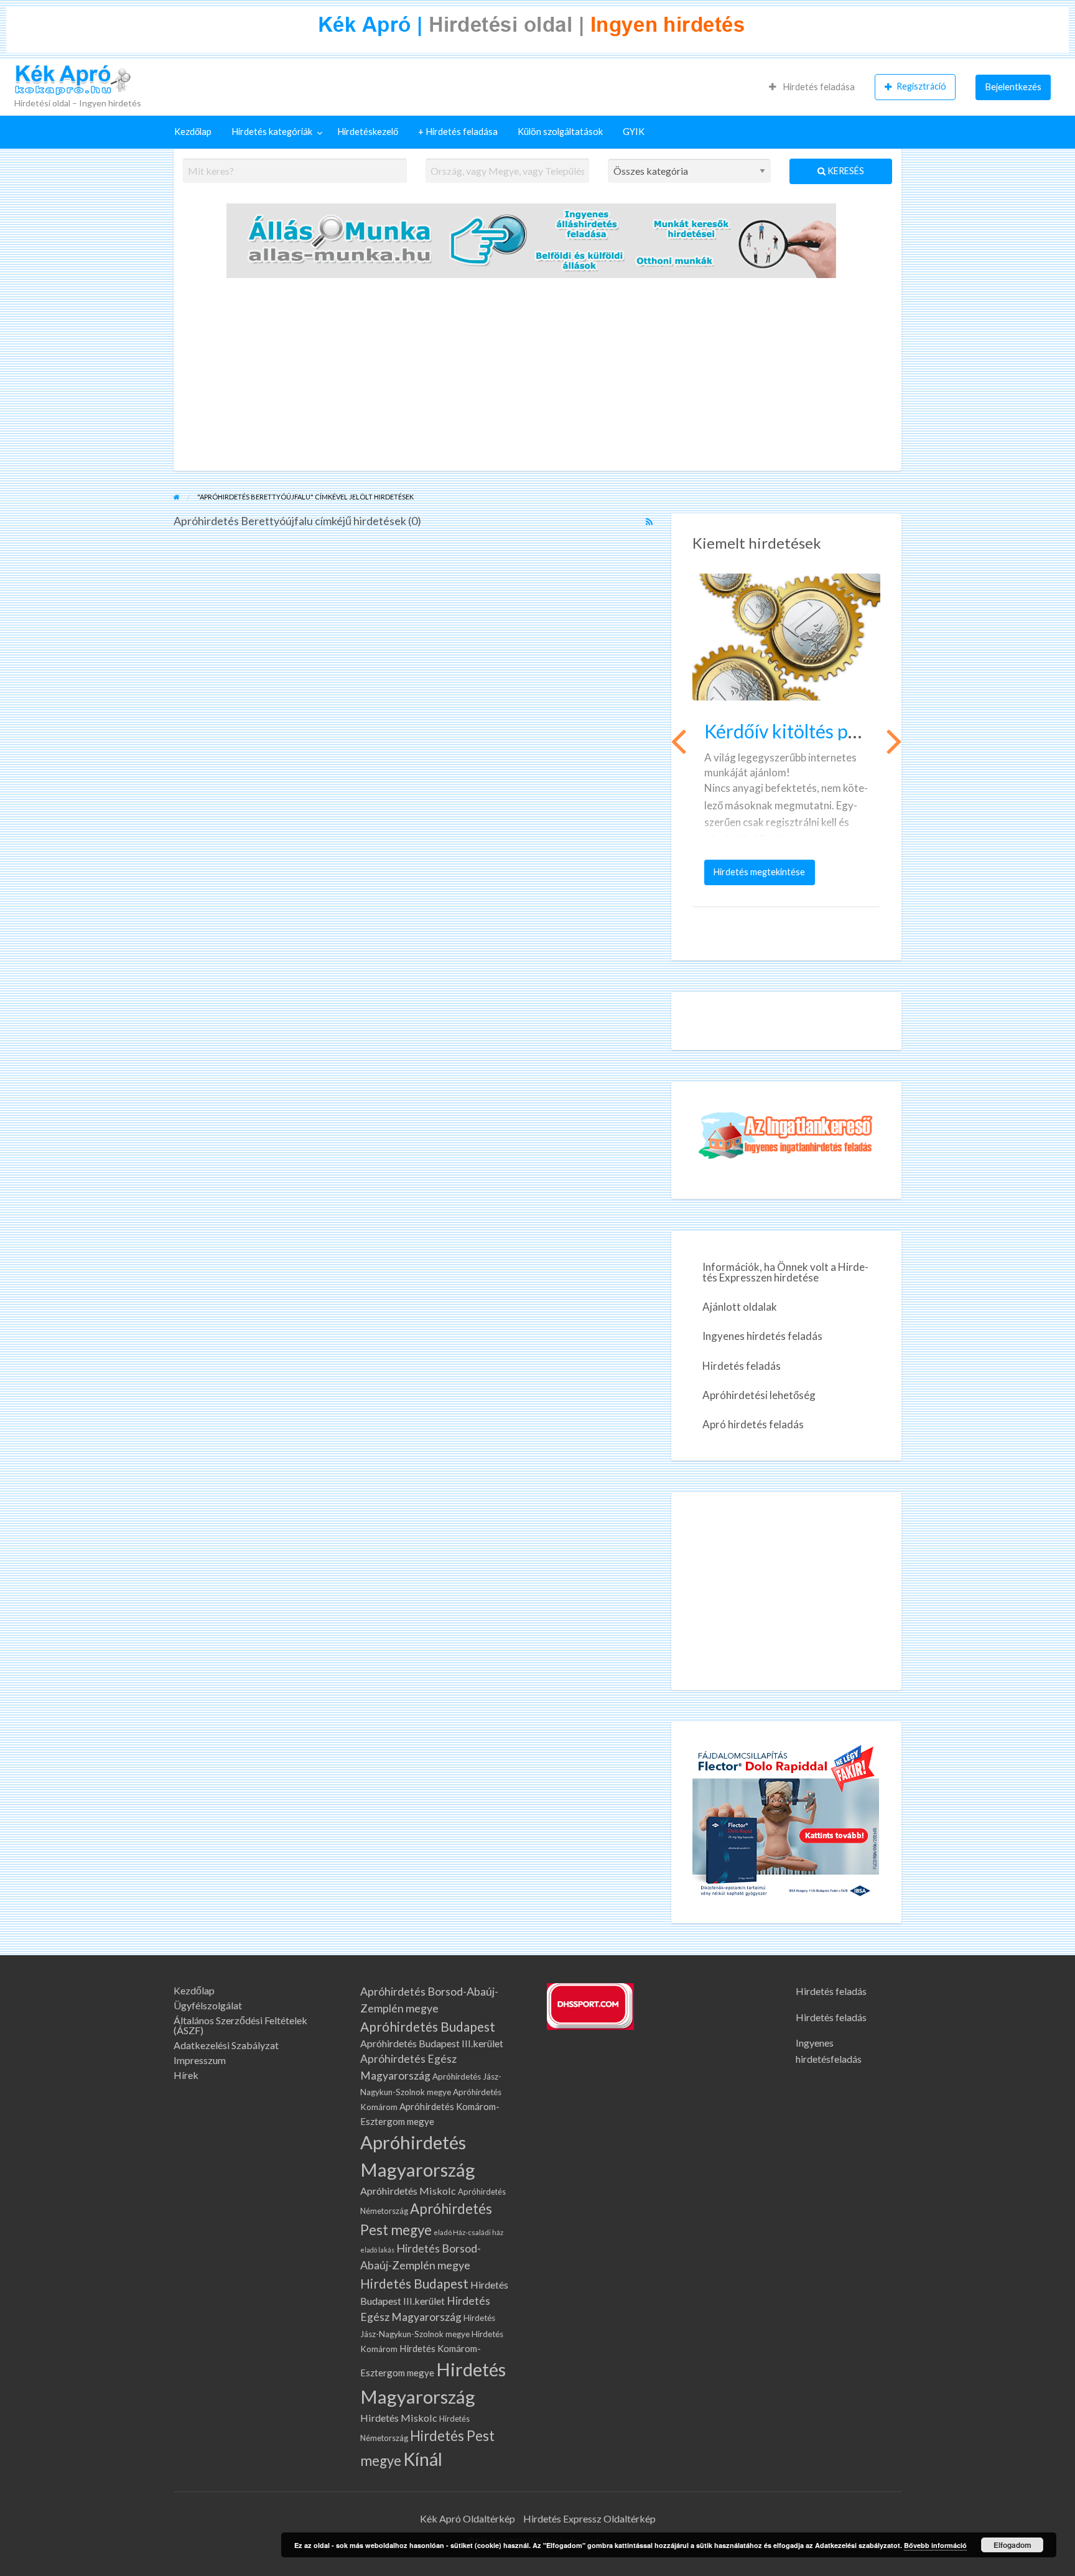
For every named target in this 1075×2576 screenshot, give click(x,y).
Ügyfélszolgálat (208, 2006)
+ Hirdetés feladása (458, 132)
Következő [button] (893, 740)
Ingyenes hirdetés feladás (762, 1336)
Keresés (845, 171)
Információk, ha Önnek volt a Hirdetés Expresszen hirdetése (785, 1272)
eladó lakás (377, 2250)
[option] (786, 740)
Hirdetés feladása (818, 87)
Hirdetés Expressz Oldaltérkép (589, 2518)
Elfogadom (1012, 2545)
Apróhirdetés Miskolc (408, 2191)
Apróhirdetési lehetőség (759, 1395)
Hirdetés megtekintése (762, 876)
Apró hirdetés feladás (753, 1424)
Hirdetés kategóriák (272, 132)
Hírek (186, 2075)
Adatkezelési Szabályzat (226, 2045)
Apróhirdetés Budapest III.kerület (432, 2043)
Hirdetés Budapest (414, 2283)
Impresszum (200, 2060)
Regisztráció (921, 86)
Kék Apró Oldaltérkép (468, 2518)
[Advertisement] (537, 378)
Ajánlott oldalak (740, 1307)
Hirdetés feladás (742, 1366)
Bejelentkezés (1013, 87)
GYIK (634, 132)
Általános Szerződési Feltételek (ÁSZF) (240, 2025)
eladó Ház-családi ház (468, 2232)
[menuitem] (812, 87)
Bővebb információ (935, 2545)
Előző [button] (677, 740)
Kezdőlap (193, 132)
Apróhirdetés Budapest (428, 2026)
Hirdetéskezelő (368, 132)
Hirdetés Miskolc (399, 2418)
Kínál (423, 2459)
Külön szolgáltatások (560, 132)
